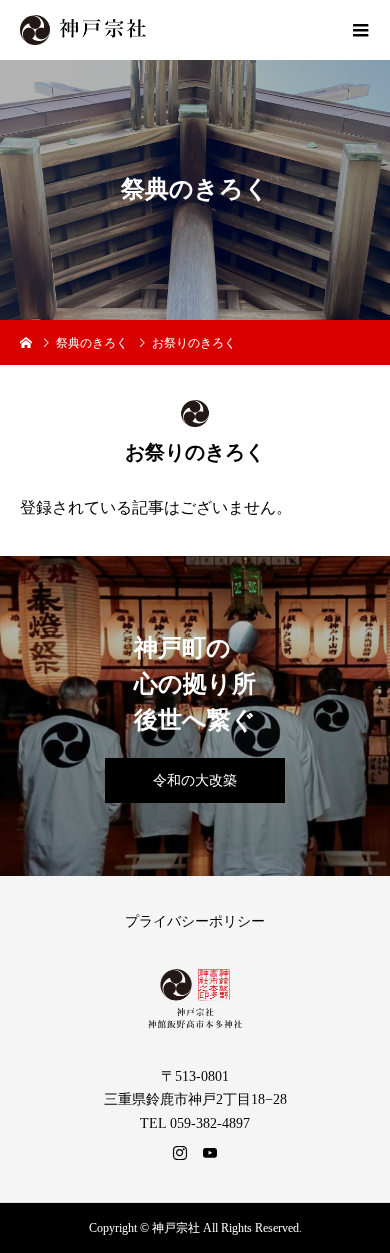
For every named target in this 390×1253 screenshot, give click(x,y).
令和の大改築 (195, 780)
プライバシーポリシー (195, 921)
